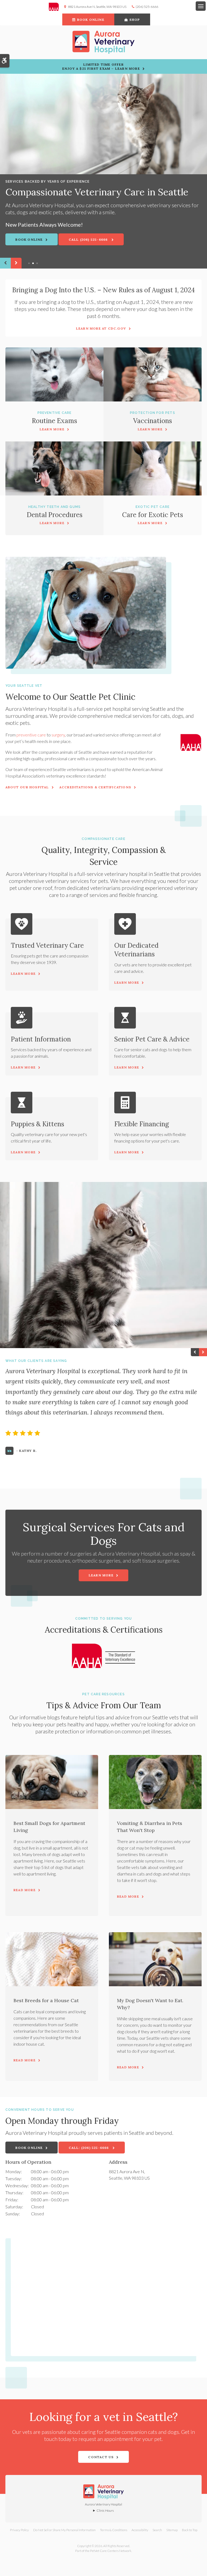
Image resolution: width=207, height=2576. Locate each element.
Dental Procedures (55, 515)
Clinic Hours (105, 2510)
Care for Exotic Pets (153, 515)
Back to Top (190, 2530)
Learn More (52, 429)
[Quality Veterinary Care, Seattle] (103, 124)
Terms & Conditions (114, 2530)
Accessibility (140, 2530)
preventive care (31, 735)
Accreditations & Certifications (95, 787)
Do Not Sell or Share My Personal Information (64, 2530)
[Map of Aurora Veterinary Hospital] (106, 2294)
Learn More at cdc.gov (101, 328)
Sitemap (172, 2530)
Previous (5, 263)
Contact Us (101, 2457)
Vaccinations (153, 421)
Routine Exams (54, 421)
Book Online (91, 20)
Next (16, 263)
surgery (58, 735)
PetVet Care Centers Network (111, 2551)
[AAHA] (56, 7)
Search (157, 2530)
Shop (135, 20)
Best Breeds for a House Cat (46, 2000)
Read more (25, 1890)
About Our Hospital (27, 787)
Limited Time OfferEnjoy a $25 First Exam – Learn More (101, 66)
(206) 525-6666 (147, 7)
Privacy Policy (19, 2530)
